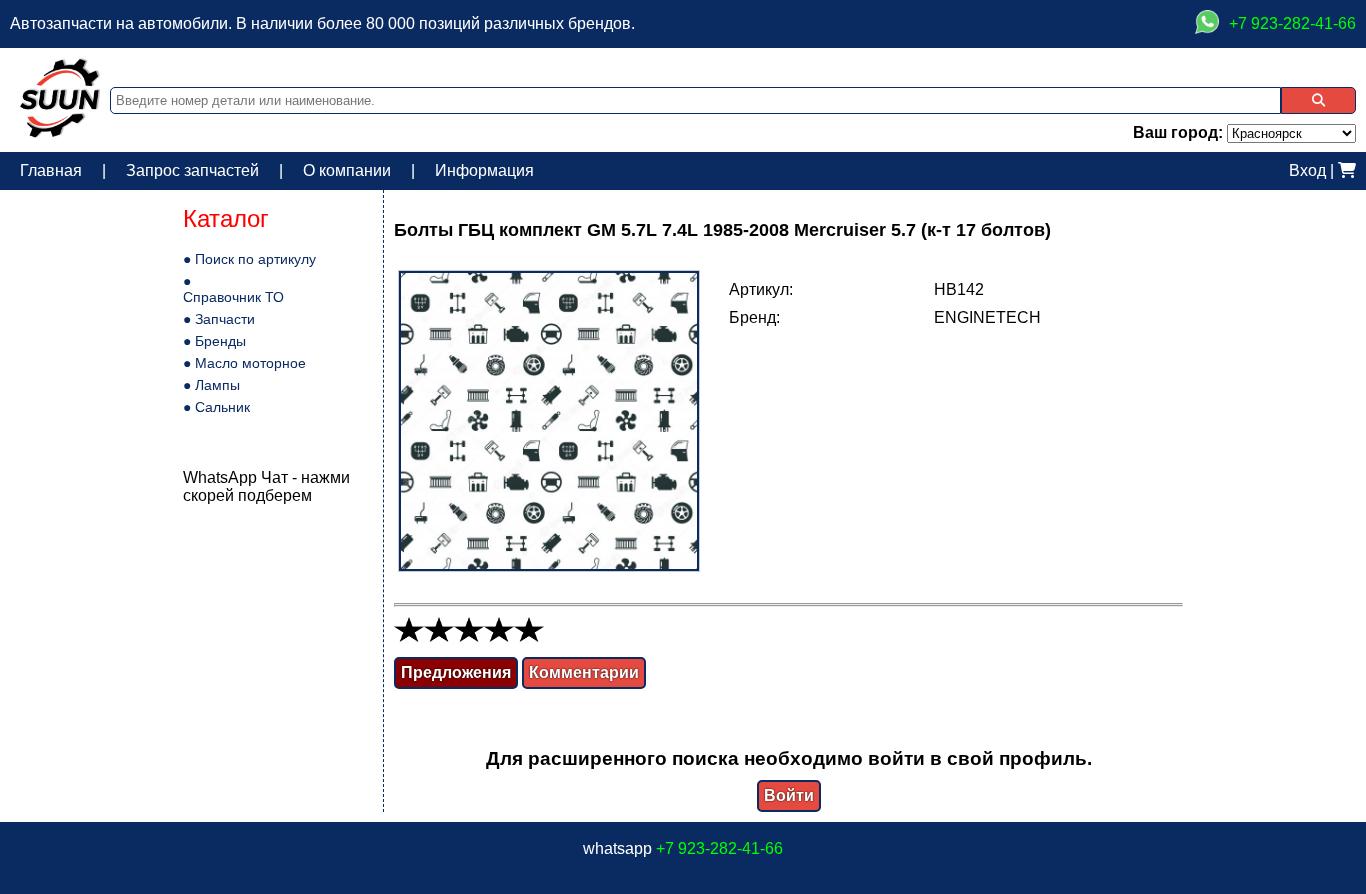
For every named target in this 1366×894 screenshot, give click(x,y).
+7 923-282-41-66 (719, 848)
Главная (51, 170)
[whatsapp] (1207, 24)
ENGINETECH (987, 317)
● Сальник (216, 407)
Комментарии (584, 672)
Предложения (456, 672)
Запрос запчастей (192, 170)
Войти (789, 795)
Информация (484, 170)
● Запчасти (219, 319)
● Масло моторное (244, 363)
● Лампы (211, 385)
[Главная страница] (60, 132)
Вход (1307, 170)
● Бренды (214, 341)
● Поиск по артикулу (249, 259)
